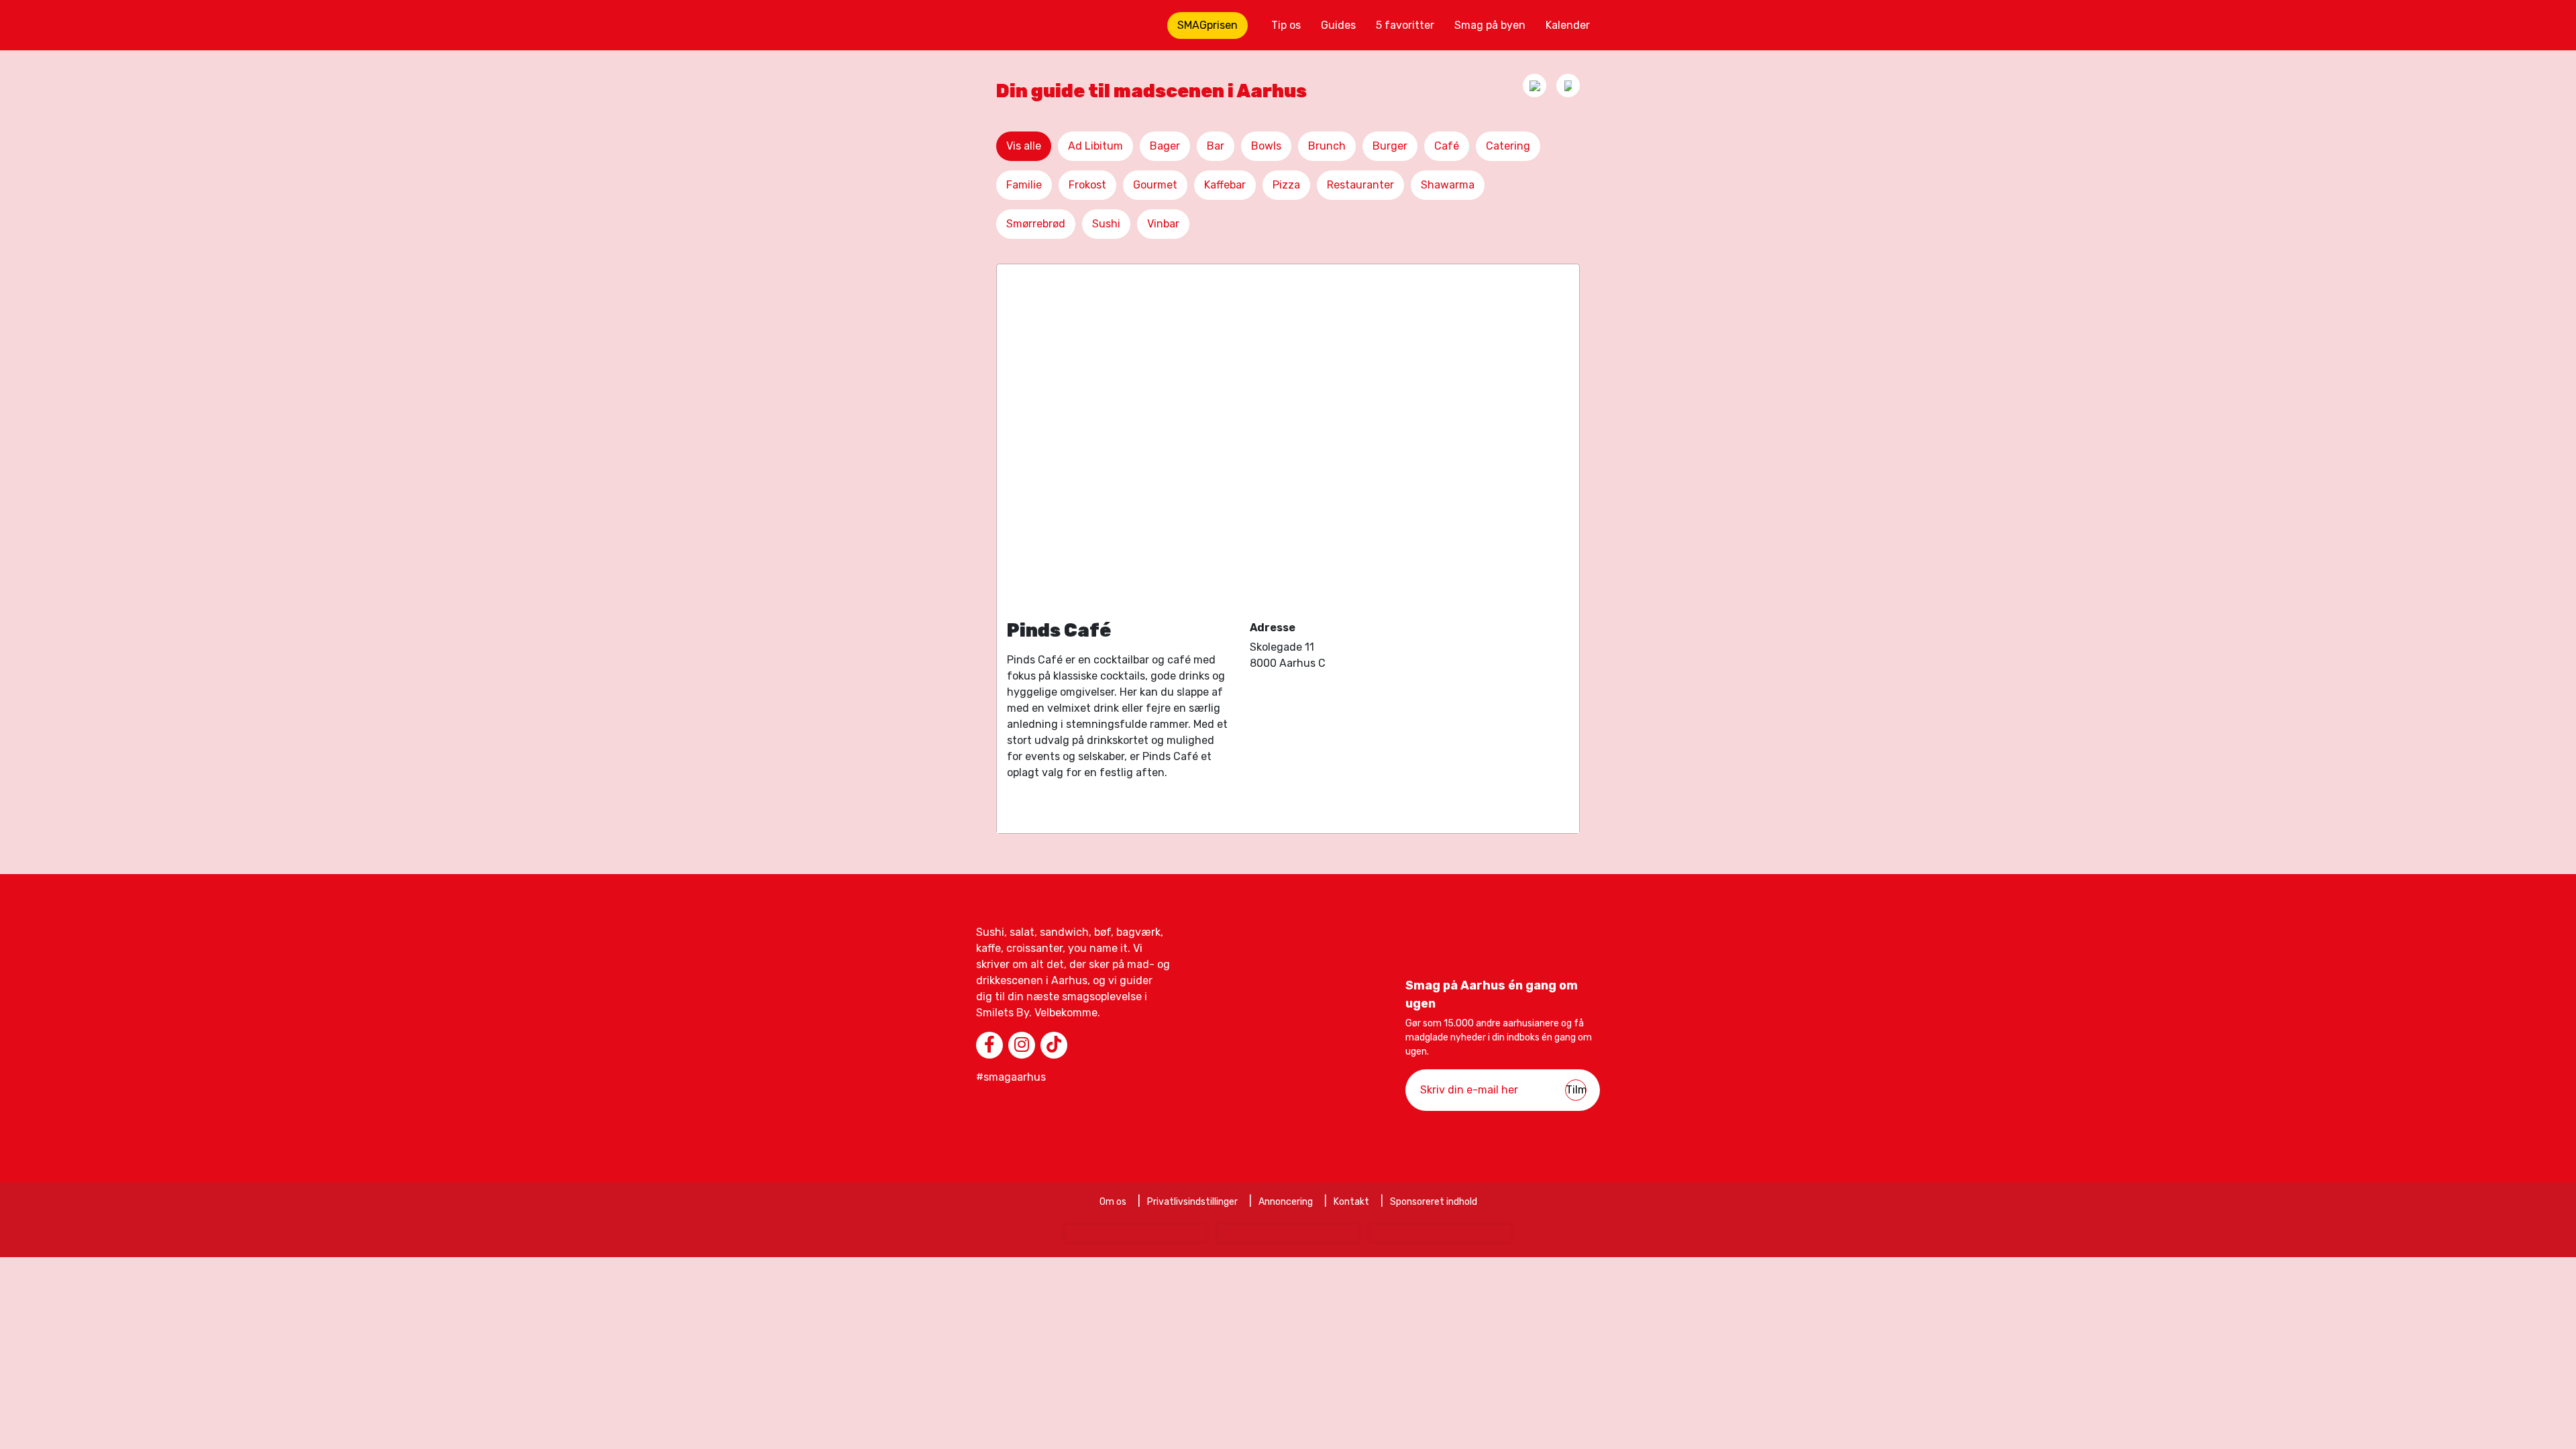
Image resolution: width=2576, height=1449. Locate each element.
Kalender (1568, 25)
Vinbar (1163, 224)
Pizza (1286, 185)
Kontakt (1351, 1202)
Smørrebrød (1036, 224)
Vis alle (1024, 146)
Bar (1216, 146)
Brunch (1327, 146)
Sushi (1106, 224)
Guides (1338, 25)
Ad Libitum (1095, 146)
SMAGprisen (1207, 25)
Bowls (1266, 146)
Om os (1113, 1202)
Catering (1508, 146)
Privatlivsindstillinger (1192, 1202)
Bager (1165, 146)
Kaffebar (1225, 185)
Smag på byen (1490, 25)
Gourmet (1155, 185)
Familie (1024, 185)
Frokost (1087, 185)
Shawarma (1448, 185)
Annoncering (1286, 1202)
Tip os (1286, 25)
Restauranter (1360, 185)
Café (1447, 146)
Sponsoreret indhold (1434, 1202)
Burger (1390, 146)
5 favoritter (1405, 25)
